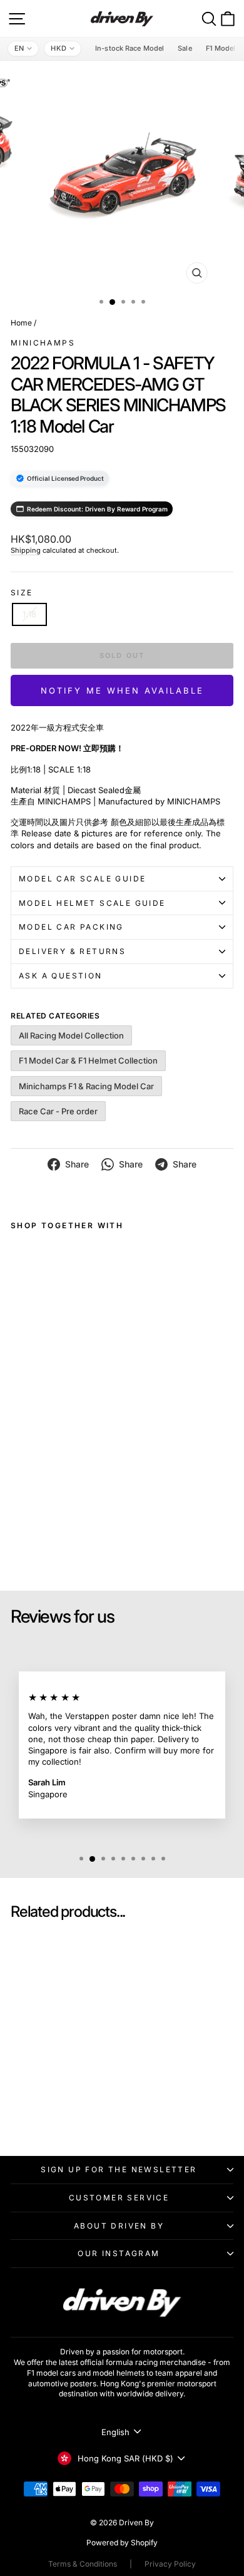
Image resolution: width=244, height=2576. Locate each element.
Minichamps (43, 343)
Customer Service (119, 2198)
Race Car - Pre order (58, 1111)
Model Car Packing (71, 927)
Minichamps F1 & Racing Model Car (86, 1086)
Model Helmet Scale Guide (92, 903)
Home (21, 323)
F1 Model (221, 48)
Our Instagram (119, 2253)
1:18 (29, 614)
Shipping (26, 550)
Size (22, 593)
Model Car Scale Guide (82, 879)
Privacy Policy (170, 2564)
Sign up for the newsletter (119, 2169)
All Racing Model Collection (71, 1035)
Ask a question (61, 976)
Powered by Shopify (122, 2543)
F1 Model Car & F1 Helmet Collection (88, 1060)
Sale (185, 48)
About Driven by (119, 2226)
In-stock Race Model (130, 48)
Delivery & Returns (72, 951)
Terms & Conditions (83, 2564)
